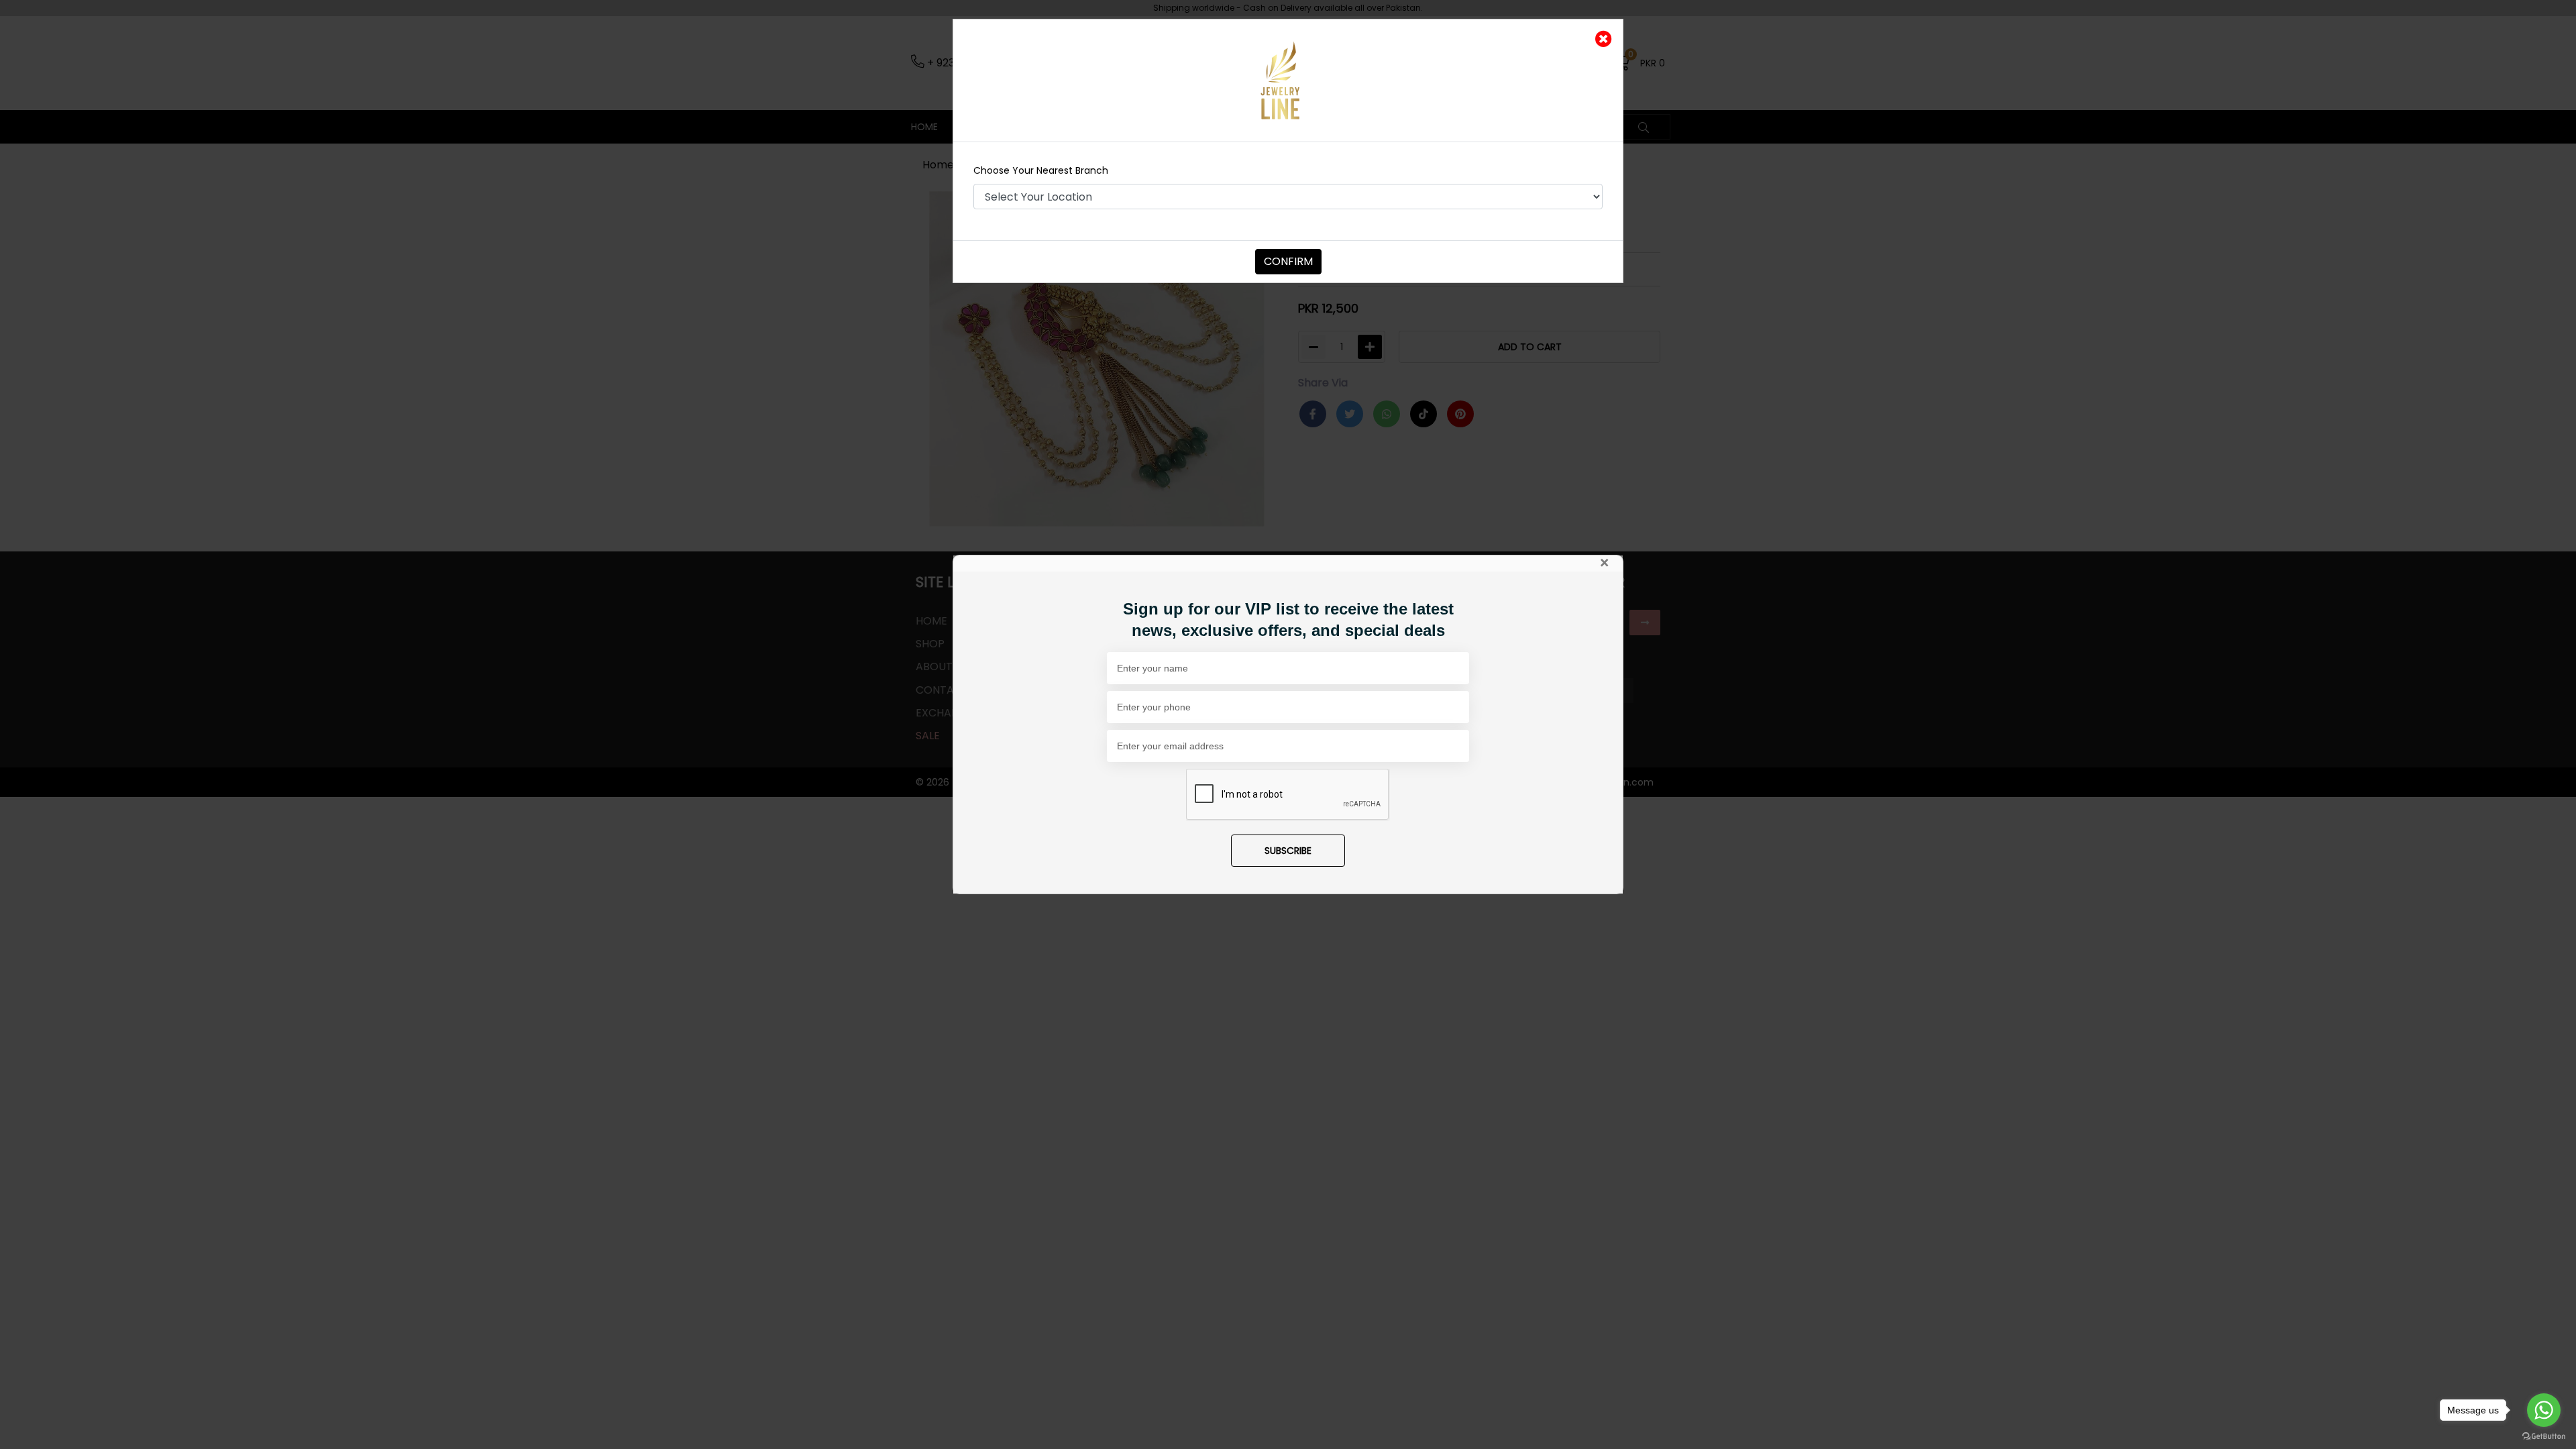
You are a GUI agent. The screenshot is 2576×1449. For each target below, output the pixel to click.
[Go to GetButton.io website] (2544, 1436)
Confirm (1288, 261)
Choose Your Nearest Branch (1041, 170)
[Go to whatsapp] (2544, 1410)
